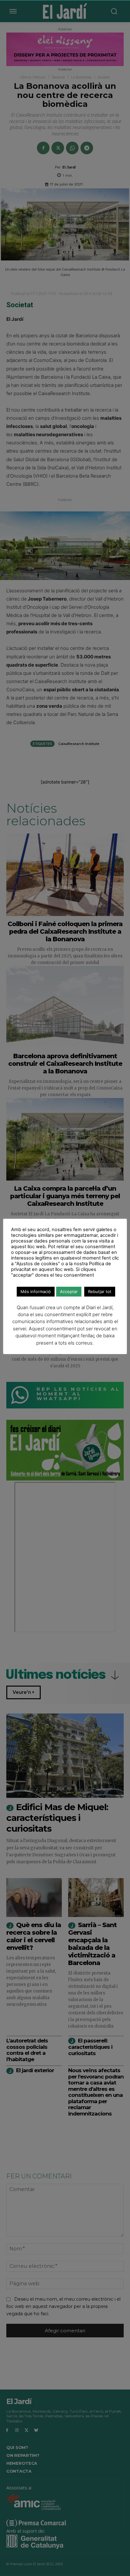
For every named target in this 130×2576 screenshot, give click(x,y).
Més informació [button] (36, 1291)
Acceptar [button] (69, 1291)
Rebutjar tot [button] (100, 1291)
